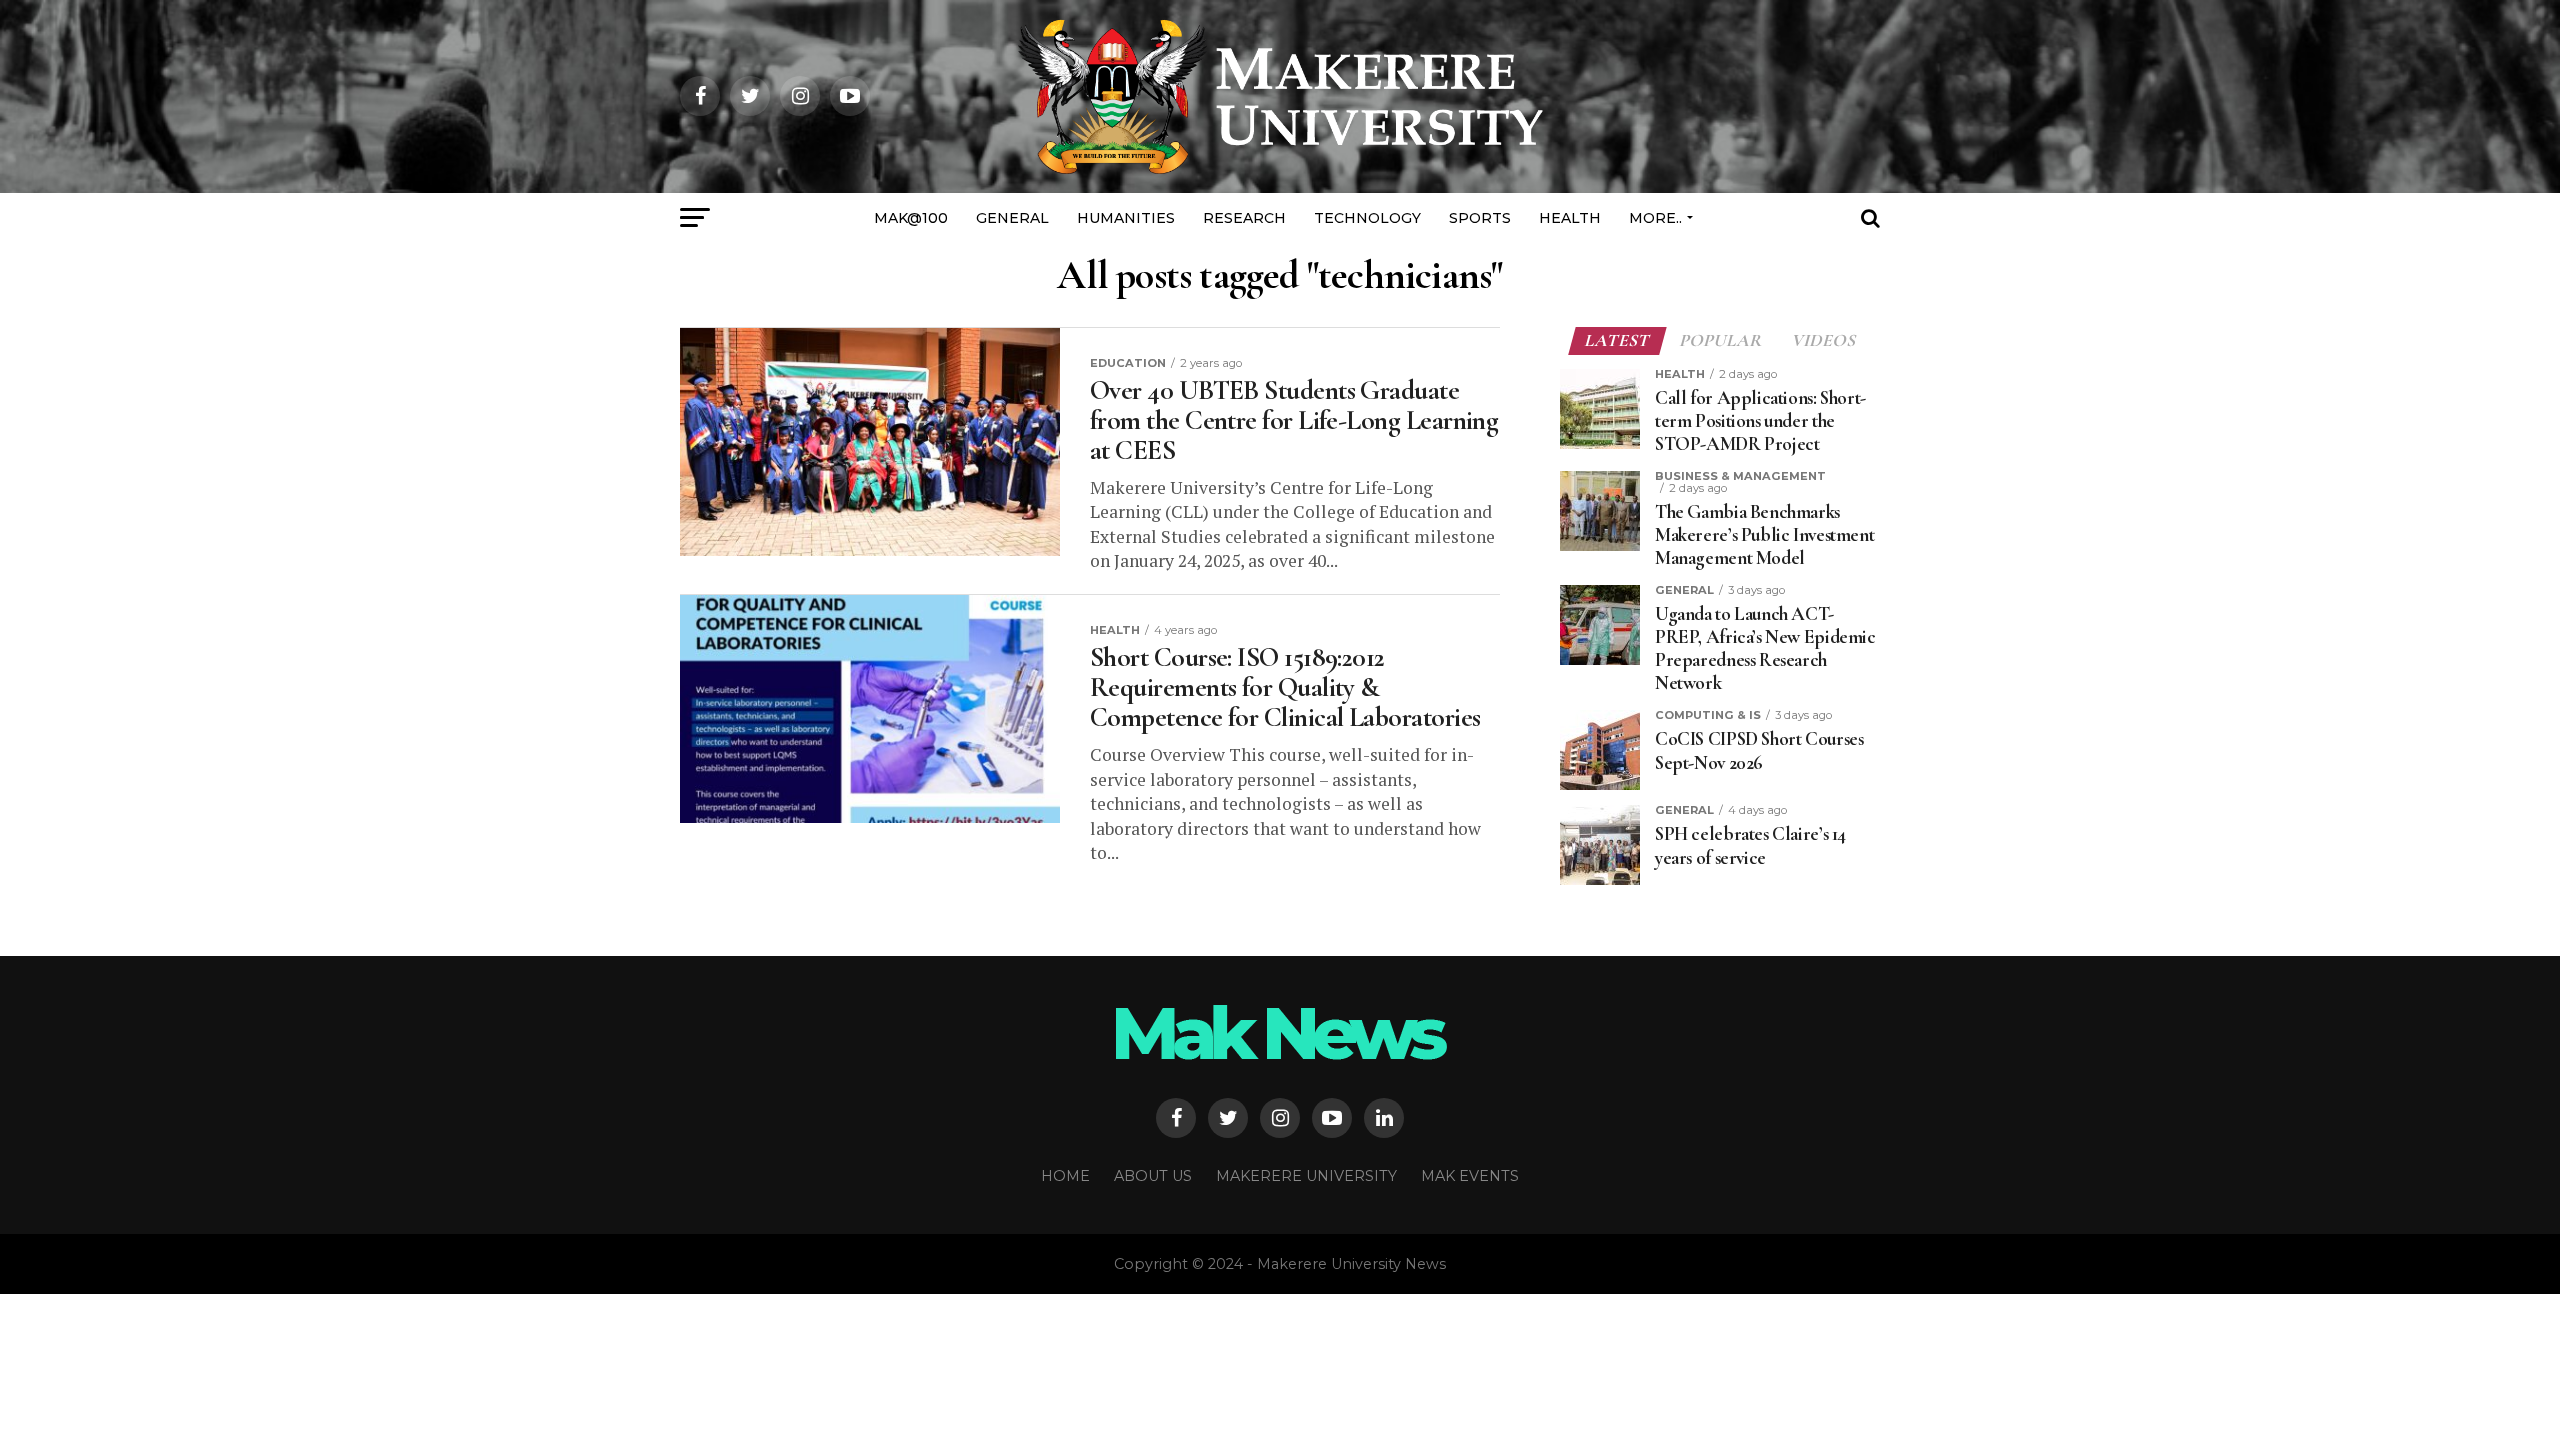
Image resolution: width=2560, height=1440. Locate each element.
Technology (1367, 218)
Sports (1480, 218)
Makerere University (1306, 1176)
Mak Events (1470, 1176)
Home (1065, 1176)
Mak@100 (911, 218)
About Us (1153, 1176)
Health (1570, 218)
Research (1244, 218)
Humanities (1126, 218)
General (1012, 218)
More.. (1655, 218)
